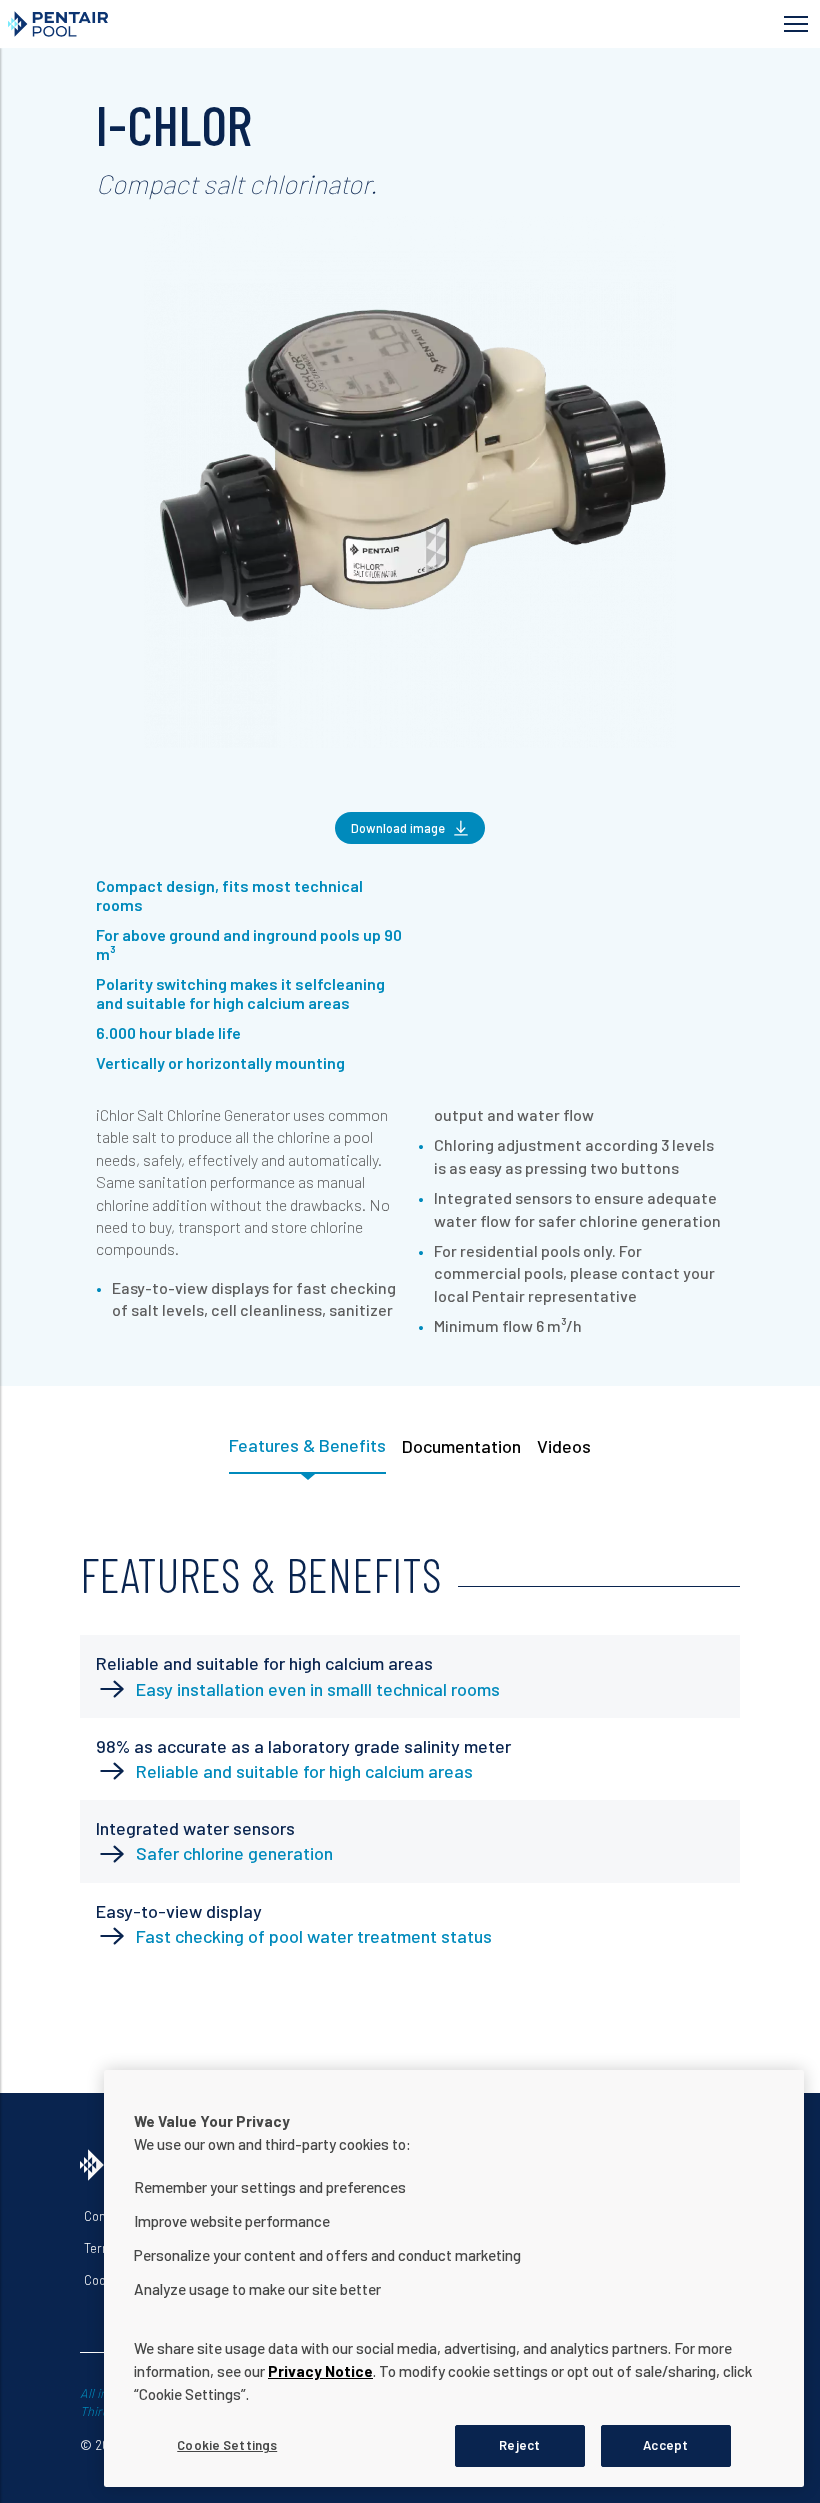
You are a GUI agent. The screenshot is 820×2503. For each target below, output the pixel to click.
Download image (398, 828)
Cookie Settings (227, 2445)
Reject (519, 2445)
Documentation (461, 1446)
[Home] (222, 24)
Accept (665, 2445)
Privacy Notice (320, 2371)
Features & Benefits (307, 1445)
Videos (564, 1446)
